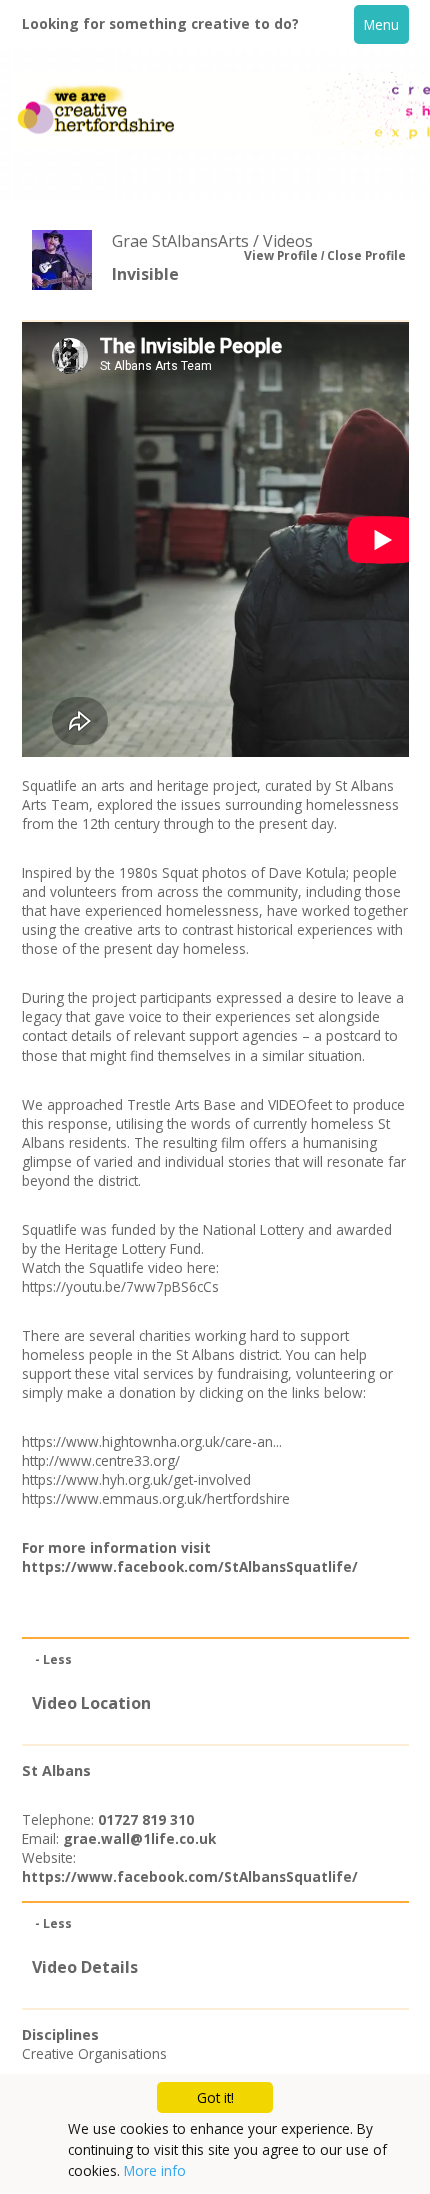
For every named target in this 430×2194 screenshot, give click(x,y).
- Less (53, 1659)
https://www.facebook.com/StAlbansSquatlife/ (190, 1566)
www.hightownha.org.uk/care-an (169, 1441)
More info (155, 2170)
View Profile (281, 255)
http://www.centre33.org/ (101, 1460)
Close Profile (366, 255)
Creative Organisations (94, 2053)
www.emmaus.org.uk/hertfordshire (178, 1498)
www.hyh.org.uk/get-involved (158, 1479)
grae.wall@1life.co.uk (139, 1838)
